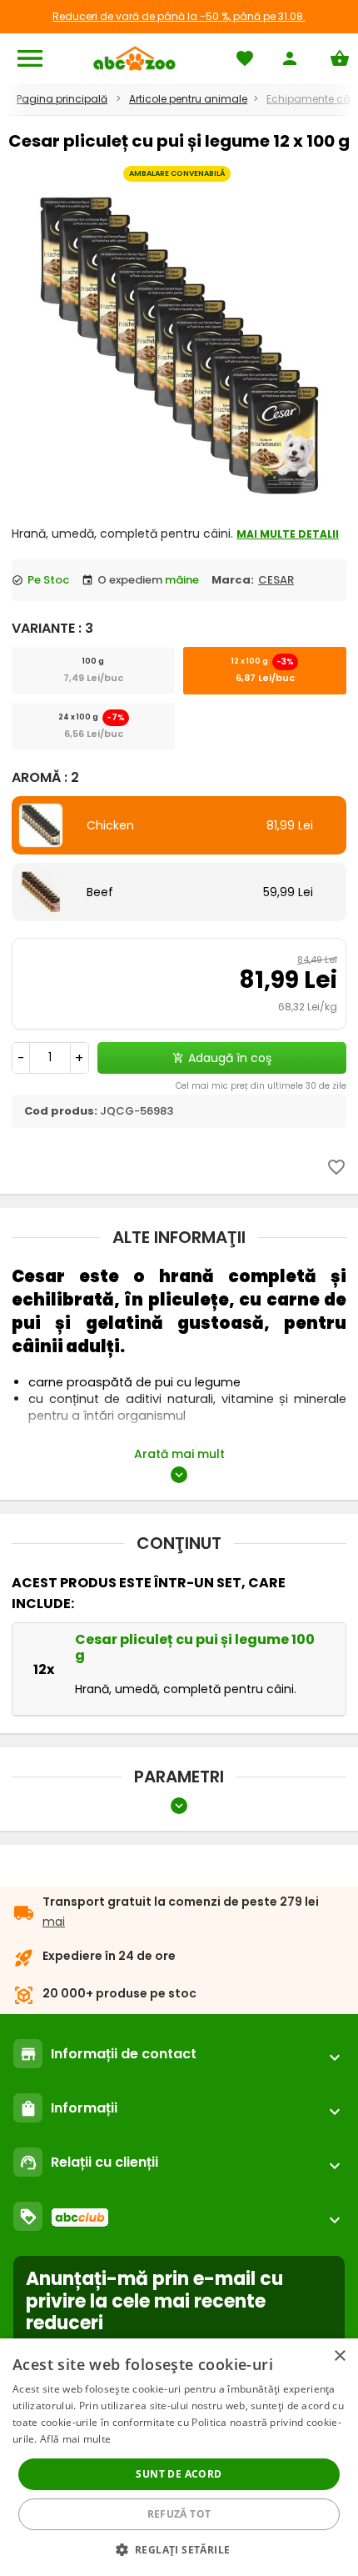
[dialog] (179, 2457)
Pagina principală (62, 99)
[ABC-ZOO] (134, 58)
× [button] (339, 2356)
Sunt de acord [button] (179, 2474)
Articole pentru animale (188, 99)
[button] (179, 2549)
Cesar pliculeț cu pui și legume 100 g (195, 1647)
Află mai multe (75, 2439)
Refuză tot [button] (179, 2514)
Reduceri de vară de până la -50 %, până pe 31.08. (179, 16)
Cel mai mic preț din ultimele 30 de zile (261, 1086)
